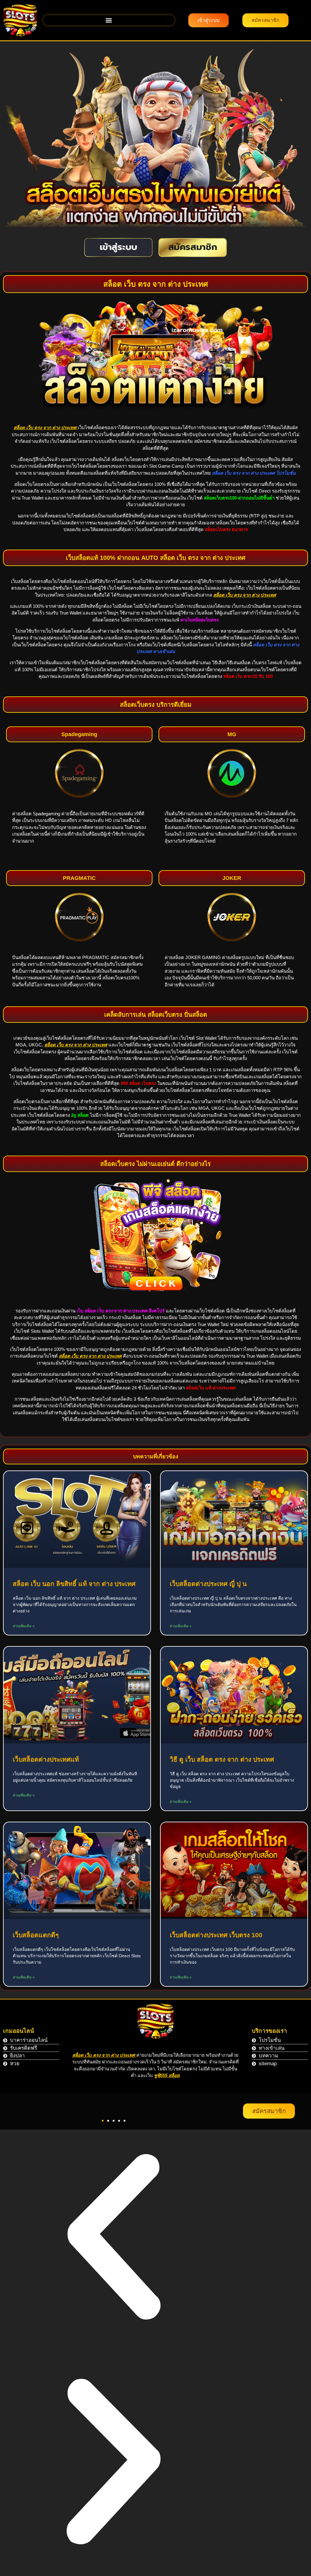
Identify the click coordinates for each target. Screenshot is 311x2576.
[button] (109, 20)
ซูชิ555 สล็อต (167, 2075)
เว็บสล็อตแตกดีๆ (36, 1935)
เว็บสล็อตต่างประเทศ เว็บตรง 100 (216, 1935)
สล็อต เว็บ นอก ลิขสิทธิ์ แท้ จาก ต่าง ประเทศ (74, 1584)
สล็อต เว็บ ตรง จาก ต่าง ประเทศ (104, 2055)
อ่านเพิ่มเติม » (24, 1626)
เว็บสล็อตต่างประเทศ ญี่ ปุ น (208, 1584)
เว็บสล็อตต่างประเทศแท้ (46, 1759)
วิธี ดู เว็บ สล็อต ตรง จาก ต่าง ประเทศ (222, 1759)
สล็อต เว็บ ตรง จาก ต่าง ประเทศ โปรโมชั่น (254, 473)
